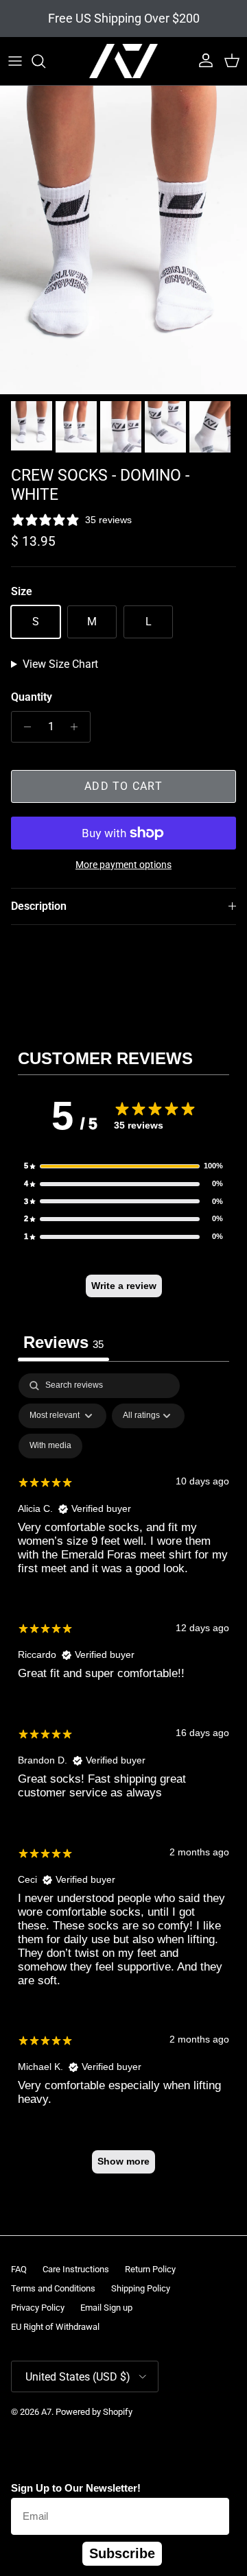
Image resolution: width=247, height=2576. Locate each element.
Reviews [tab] (63, 1342)
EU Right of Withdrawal (55, 2327)
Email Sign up (106, 2308)
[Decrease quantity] (24, 727)
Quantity (32, 697)
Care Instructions (76, 2269)
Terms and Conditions (53, 2288)
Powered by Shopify (94, 2412)
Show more (123, 2161)
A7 (46, 2412)
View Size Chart (60, 664)
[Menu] (15, 61)
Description (39, 906)
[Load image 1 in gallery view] (123, 240)
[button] (123, 1166)
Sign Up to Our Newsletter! (76, 2488)
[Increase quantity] (78, 727)
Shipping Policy (141, 2288)
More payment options (123, 865)
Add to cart (123, 786)
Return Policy (150, 2269)
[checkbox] (50, 1446)
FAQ (19, 2269)
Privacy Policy (38, 2308)
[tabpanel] (123, 1780)
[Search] (45, 61)
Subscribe (122, 2553)
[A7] (123, 61)
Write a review (124, 1286)
